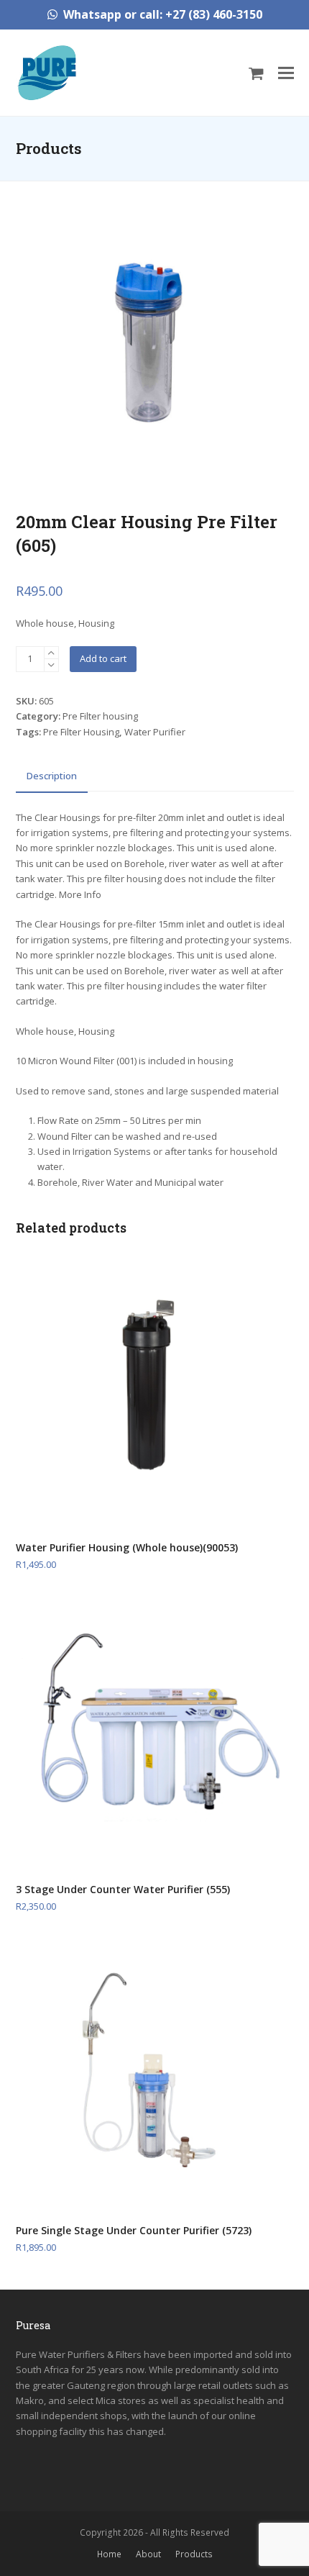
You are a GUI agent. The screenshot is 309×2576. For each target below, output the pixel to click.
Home (109, 2554)
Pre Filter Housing (81, 732)
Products (194, 2554)
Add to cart (103, 658)
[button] (256, 73)
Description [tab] (52, 776)
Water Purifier (155, 732)
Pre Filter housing (100, 716)
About (148, 2554)
